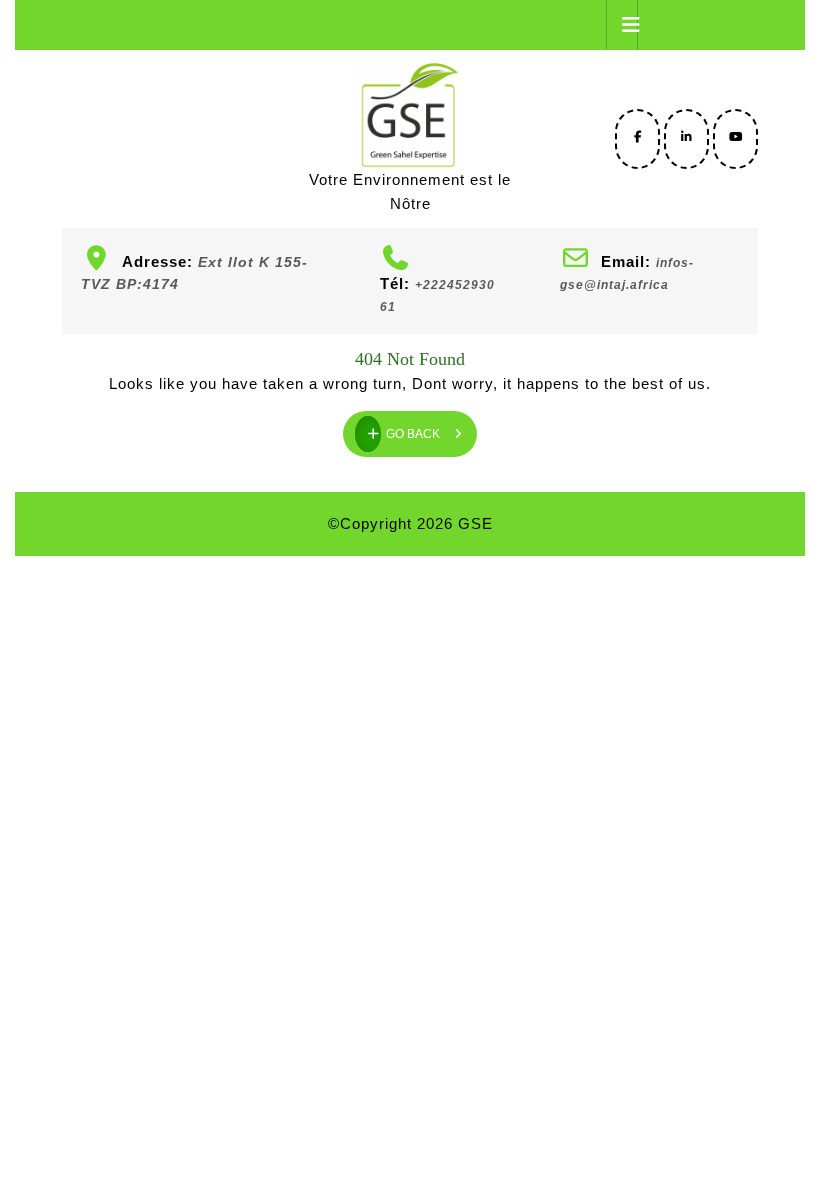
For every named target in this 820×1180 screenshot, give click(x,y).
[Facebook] (637, 137)
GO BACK (431, 426)
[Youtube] (735, 137)
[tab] (622, 25)
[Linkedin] (686, 137)
